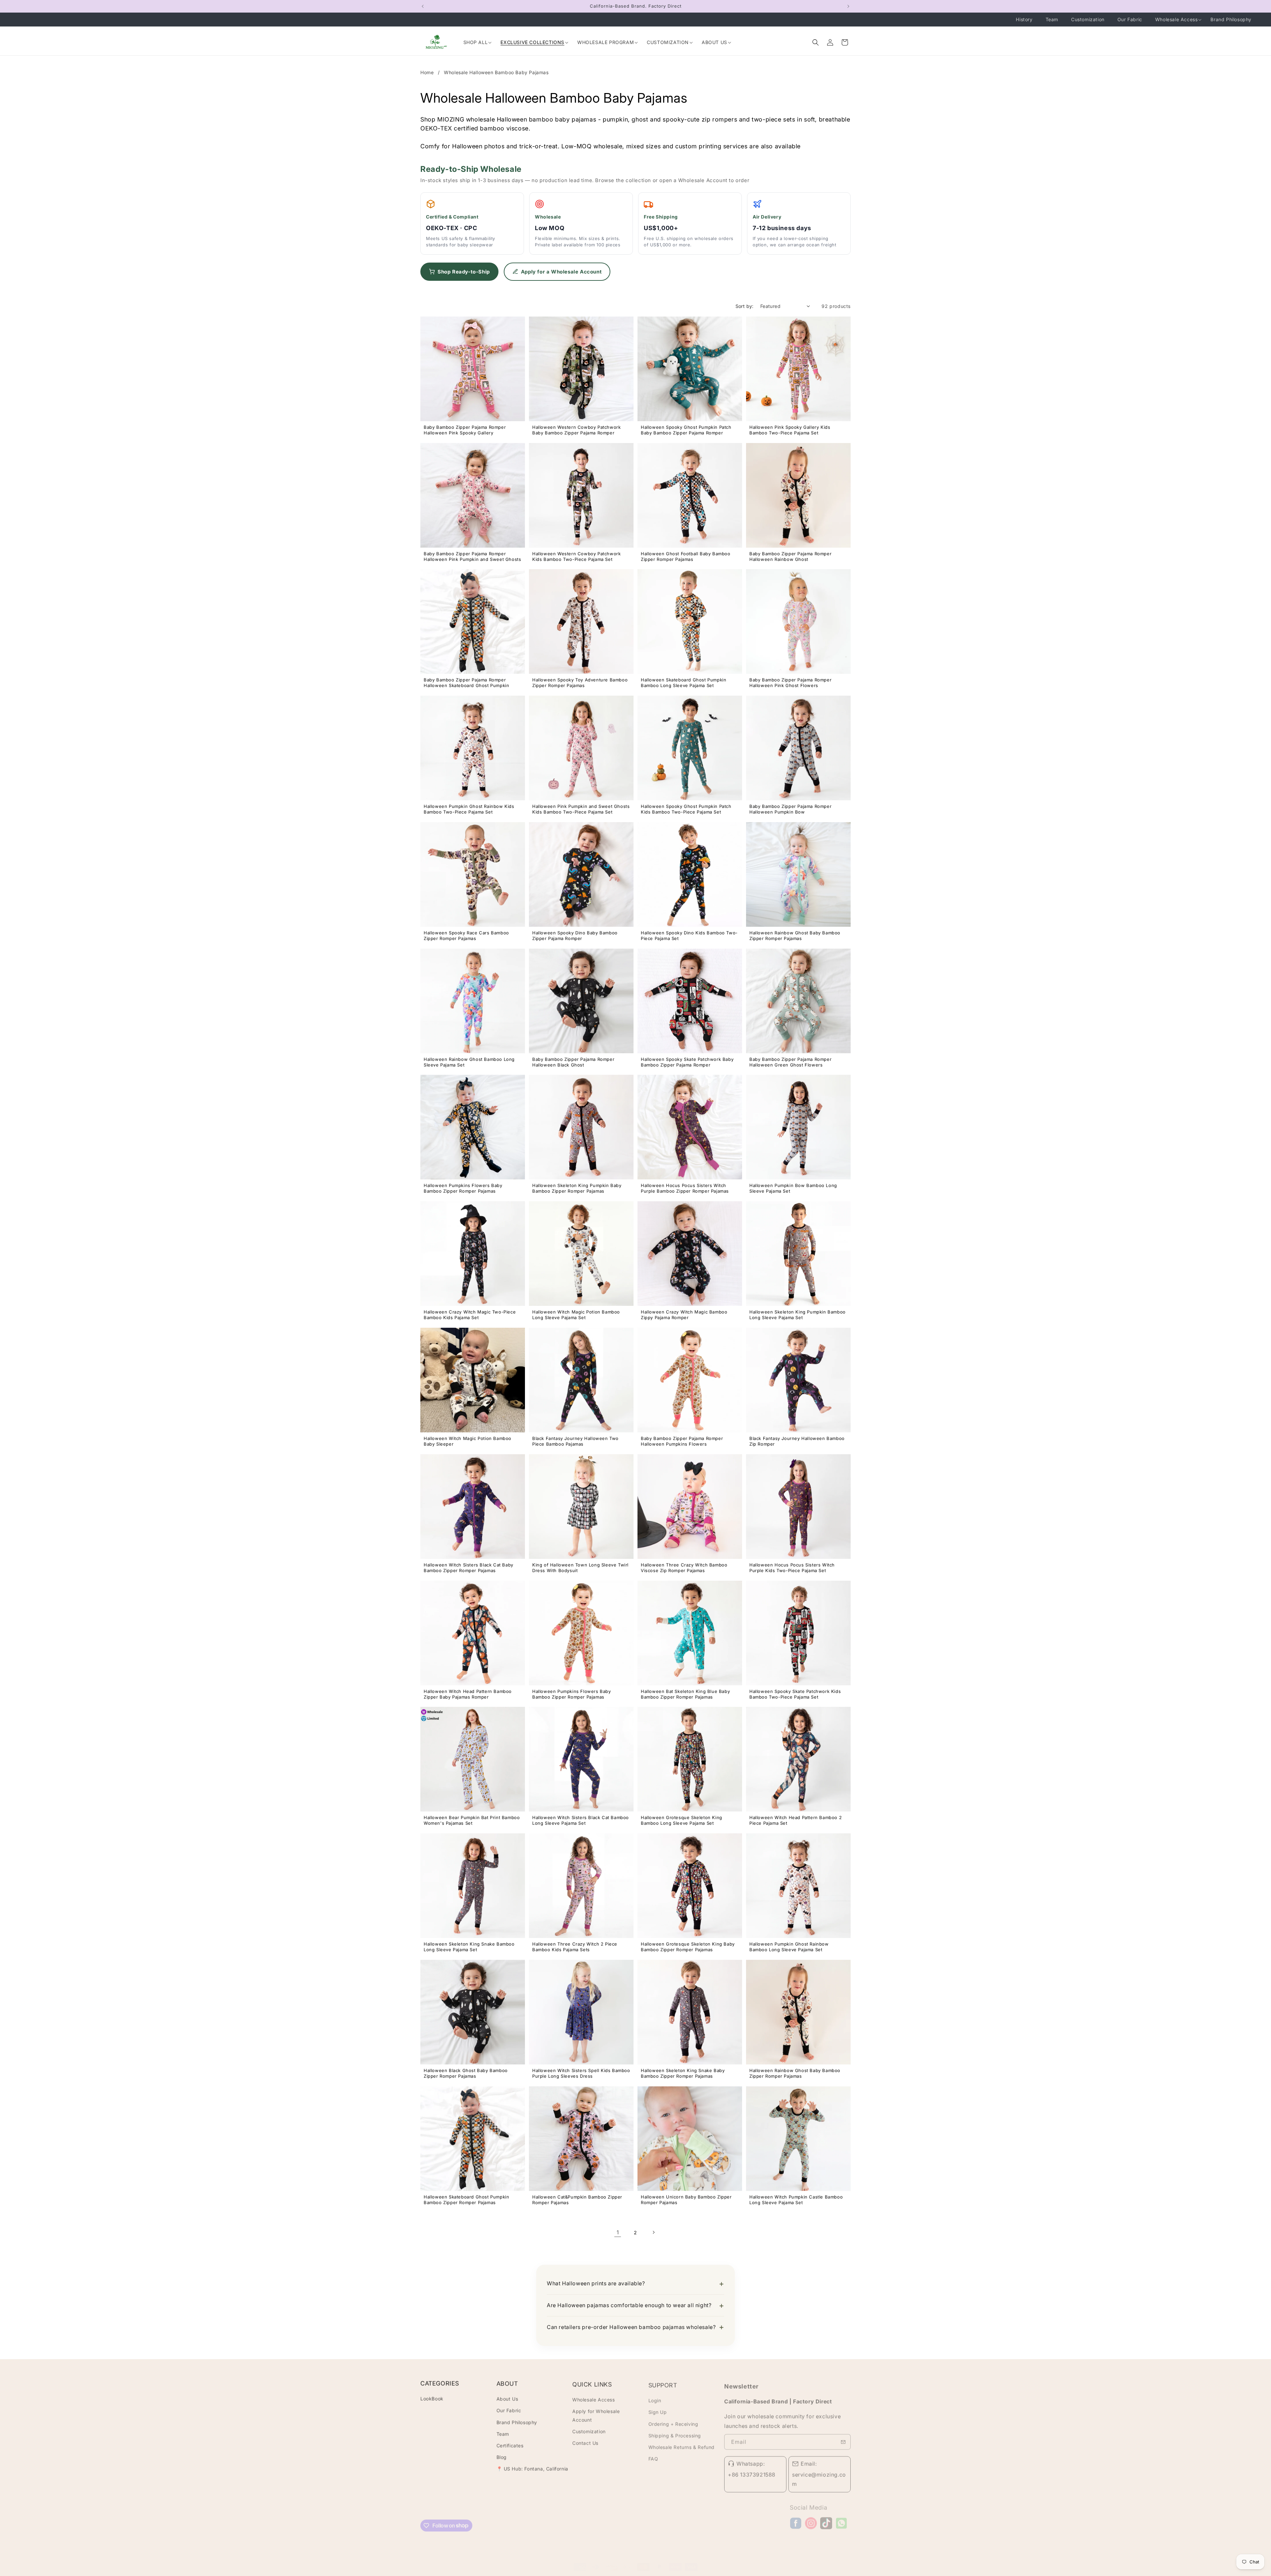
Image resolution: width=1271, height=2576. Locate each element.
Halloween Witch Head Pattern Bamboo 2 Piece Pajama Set (796, 1820)
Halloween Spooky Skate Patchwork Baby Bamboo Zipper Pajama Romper (687, 1062)
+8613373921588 (752, 2471)
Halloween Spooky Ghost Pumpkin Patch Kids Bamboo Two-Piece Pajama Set (686, 809)
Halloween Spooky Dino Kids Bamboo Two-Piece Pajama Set (689, 936)
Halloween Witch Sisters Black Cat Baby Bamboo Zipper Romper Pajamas (469, 1568)
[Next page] (653, 2232)
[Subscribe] (843, 2438)
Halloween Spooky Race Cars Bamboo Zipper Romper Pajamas (466, 936)
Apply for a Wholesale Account (561, 272)
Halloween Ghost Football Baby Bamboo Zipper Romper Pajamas (686, 556)
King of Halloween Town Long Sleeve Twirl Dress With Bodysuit (580, 1568)
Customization (589, 2430)
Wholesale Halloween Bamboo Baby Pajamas (496, 72)
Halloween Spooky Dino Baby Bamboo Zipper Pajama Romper (575, 936)
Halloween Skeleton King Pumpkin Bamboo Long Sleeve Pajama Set (798, 1315)
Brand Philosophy (517, 2422)
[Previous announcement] (423, 6)
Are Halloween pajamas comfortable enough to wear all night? (629, 2305)
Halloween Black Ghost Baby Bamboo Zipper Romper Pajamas (466, 2073)
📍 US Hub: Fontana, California (532, 2468)
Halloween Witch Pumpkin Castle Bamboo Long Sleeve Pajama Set (796, 2200)
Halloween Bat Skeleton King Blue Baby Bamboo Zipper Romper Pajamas (685, 1694)
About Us (507, 2398)
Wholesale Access (594, 2398)
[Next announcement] (848, 6)
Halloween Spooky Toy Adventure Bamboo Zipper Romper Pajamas (580, 683)
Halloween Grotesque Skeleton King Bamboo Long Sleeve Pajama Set (682, 1820)
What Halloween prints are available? (596, 2283)
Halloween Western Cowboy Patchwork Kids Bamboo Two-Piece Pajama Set (576, 556)
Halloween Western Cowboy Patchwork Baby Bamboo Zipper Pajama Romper (576, 430)
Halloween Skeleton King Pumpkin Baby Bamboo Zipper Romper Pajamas (577, 1188)
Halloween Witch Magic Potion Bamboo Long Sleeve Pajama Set (576, 1315)
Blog (502, 2456)
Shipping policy (753, 2572)
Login (655, 2398)
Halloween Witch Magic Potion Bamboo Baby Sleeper (468, 1441)
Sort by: (745, 306)
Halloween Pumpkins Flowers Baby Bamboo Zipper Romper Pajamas (463, 1188)
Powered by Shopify (559, 2573)
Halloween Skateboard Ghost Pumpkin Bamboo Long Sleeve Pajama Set (683, 683)
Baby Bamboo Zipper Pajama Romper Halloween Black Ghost (573, 1062)
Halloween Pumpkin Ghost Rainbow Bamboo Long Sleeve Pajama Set (789, 1947)
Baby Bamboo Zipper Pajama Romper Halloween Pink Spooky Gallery (465, 430)
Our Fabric (509, 2410)
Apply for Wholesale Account (596, 2414)
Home (428, 72)
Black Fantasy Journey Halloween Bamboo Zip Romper (797, 1441)
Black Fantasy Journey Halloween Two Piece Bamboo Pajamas (575, 1441)
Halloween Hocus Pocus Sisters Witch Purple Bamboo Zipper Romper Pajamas (685, 1188)
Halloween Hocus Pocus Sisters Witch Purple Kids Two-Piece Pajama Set (792, 1568)
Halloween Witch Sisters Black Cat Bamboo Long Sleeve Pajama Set (581, 1820)
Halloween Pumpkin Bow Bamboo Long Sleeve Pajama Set (793, 1188)
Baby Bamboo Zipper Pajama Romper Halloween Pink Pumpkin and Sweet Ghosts (472, 556)
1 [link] (618, 2232)
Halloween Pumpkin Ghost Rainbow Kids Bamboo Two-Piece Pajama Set (469, 809)
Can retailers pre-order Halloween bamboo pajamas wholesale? (631, 2327)
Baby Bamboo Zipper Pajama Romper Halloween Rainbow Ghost (790, 556)
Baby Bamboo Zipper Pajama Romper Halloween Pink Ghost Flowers (790, 683)
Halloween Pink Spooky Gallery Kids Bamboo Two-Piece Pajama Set (790, 430)
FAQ (653, 2456)
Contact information (711, 2572)
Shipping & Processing (675, 2433)
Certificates (510, 2445)
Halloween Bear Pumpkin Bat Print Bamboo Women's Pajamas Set (472, 1820)
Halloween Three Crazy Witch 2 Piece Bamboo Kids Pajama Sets (575, 1947)
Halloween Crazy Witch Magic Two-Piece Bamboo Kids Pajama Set (470, 1315)
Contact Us (585, 2441)
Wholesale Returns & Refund (682, 2445)
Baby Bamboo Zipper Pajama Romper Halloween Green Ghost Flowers (790, 1062)
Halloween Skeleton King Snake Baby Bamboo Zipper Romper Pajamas (683, 2073)
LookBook (432, 2398)
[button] (816, 42)
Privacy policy (598, 2572)
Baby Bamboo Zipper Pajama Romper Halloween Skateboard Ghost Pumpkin (466, 683)
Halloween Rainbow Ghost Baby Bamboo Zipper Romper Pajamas (795, 936)
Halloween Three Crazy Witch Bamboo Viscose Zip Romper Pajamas (684, 1568)
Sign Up (658, 2410)
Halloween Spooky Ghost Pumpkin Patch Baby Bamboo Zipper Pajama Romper (686, 430)
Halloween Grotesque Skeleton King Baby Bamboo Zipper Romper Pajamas (688, 1947)
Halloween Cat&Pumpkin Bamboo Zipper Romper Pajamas (577, 2200)
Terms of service (634, 2572)
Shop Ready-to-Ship (464, 272)
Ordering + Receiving (673, 2422)
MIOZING (529, 2573)
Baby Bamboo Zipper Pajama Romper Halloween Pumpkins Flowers (682, 1441)
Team (503, 2433)
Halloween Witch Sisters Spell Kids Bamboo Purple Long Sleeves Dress (581, 2073)
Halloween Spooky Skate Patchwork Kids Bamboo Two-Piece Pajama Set (795, 1694)
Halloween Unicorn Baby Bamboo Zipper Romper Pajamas (686, 2200)
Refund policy (671, 2572)
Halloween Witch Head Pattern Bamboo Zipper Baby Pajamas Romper (468, 1694)
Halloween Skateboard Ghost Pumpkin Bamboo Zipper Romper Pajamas (466, 2200)
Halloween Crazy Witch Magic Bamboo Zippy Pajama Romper (684, 1315)
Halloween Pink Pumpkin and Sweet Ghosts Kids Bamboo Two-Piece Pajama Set (581, 809)
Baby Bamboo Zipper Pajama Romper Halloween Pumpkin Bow (790, 809)
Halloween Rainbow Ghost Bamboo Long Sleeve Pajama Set (469, 1062)
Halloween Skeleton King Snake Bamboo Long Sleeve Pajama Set (469, 1947)
